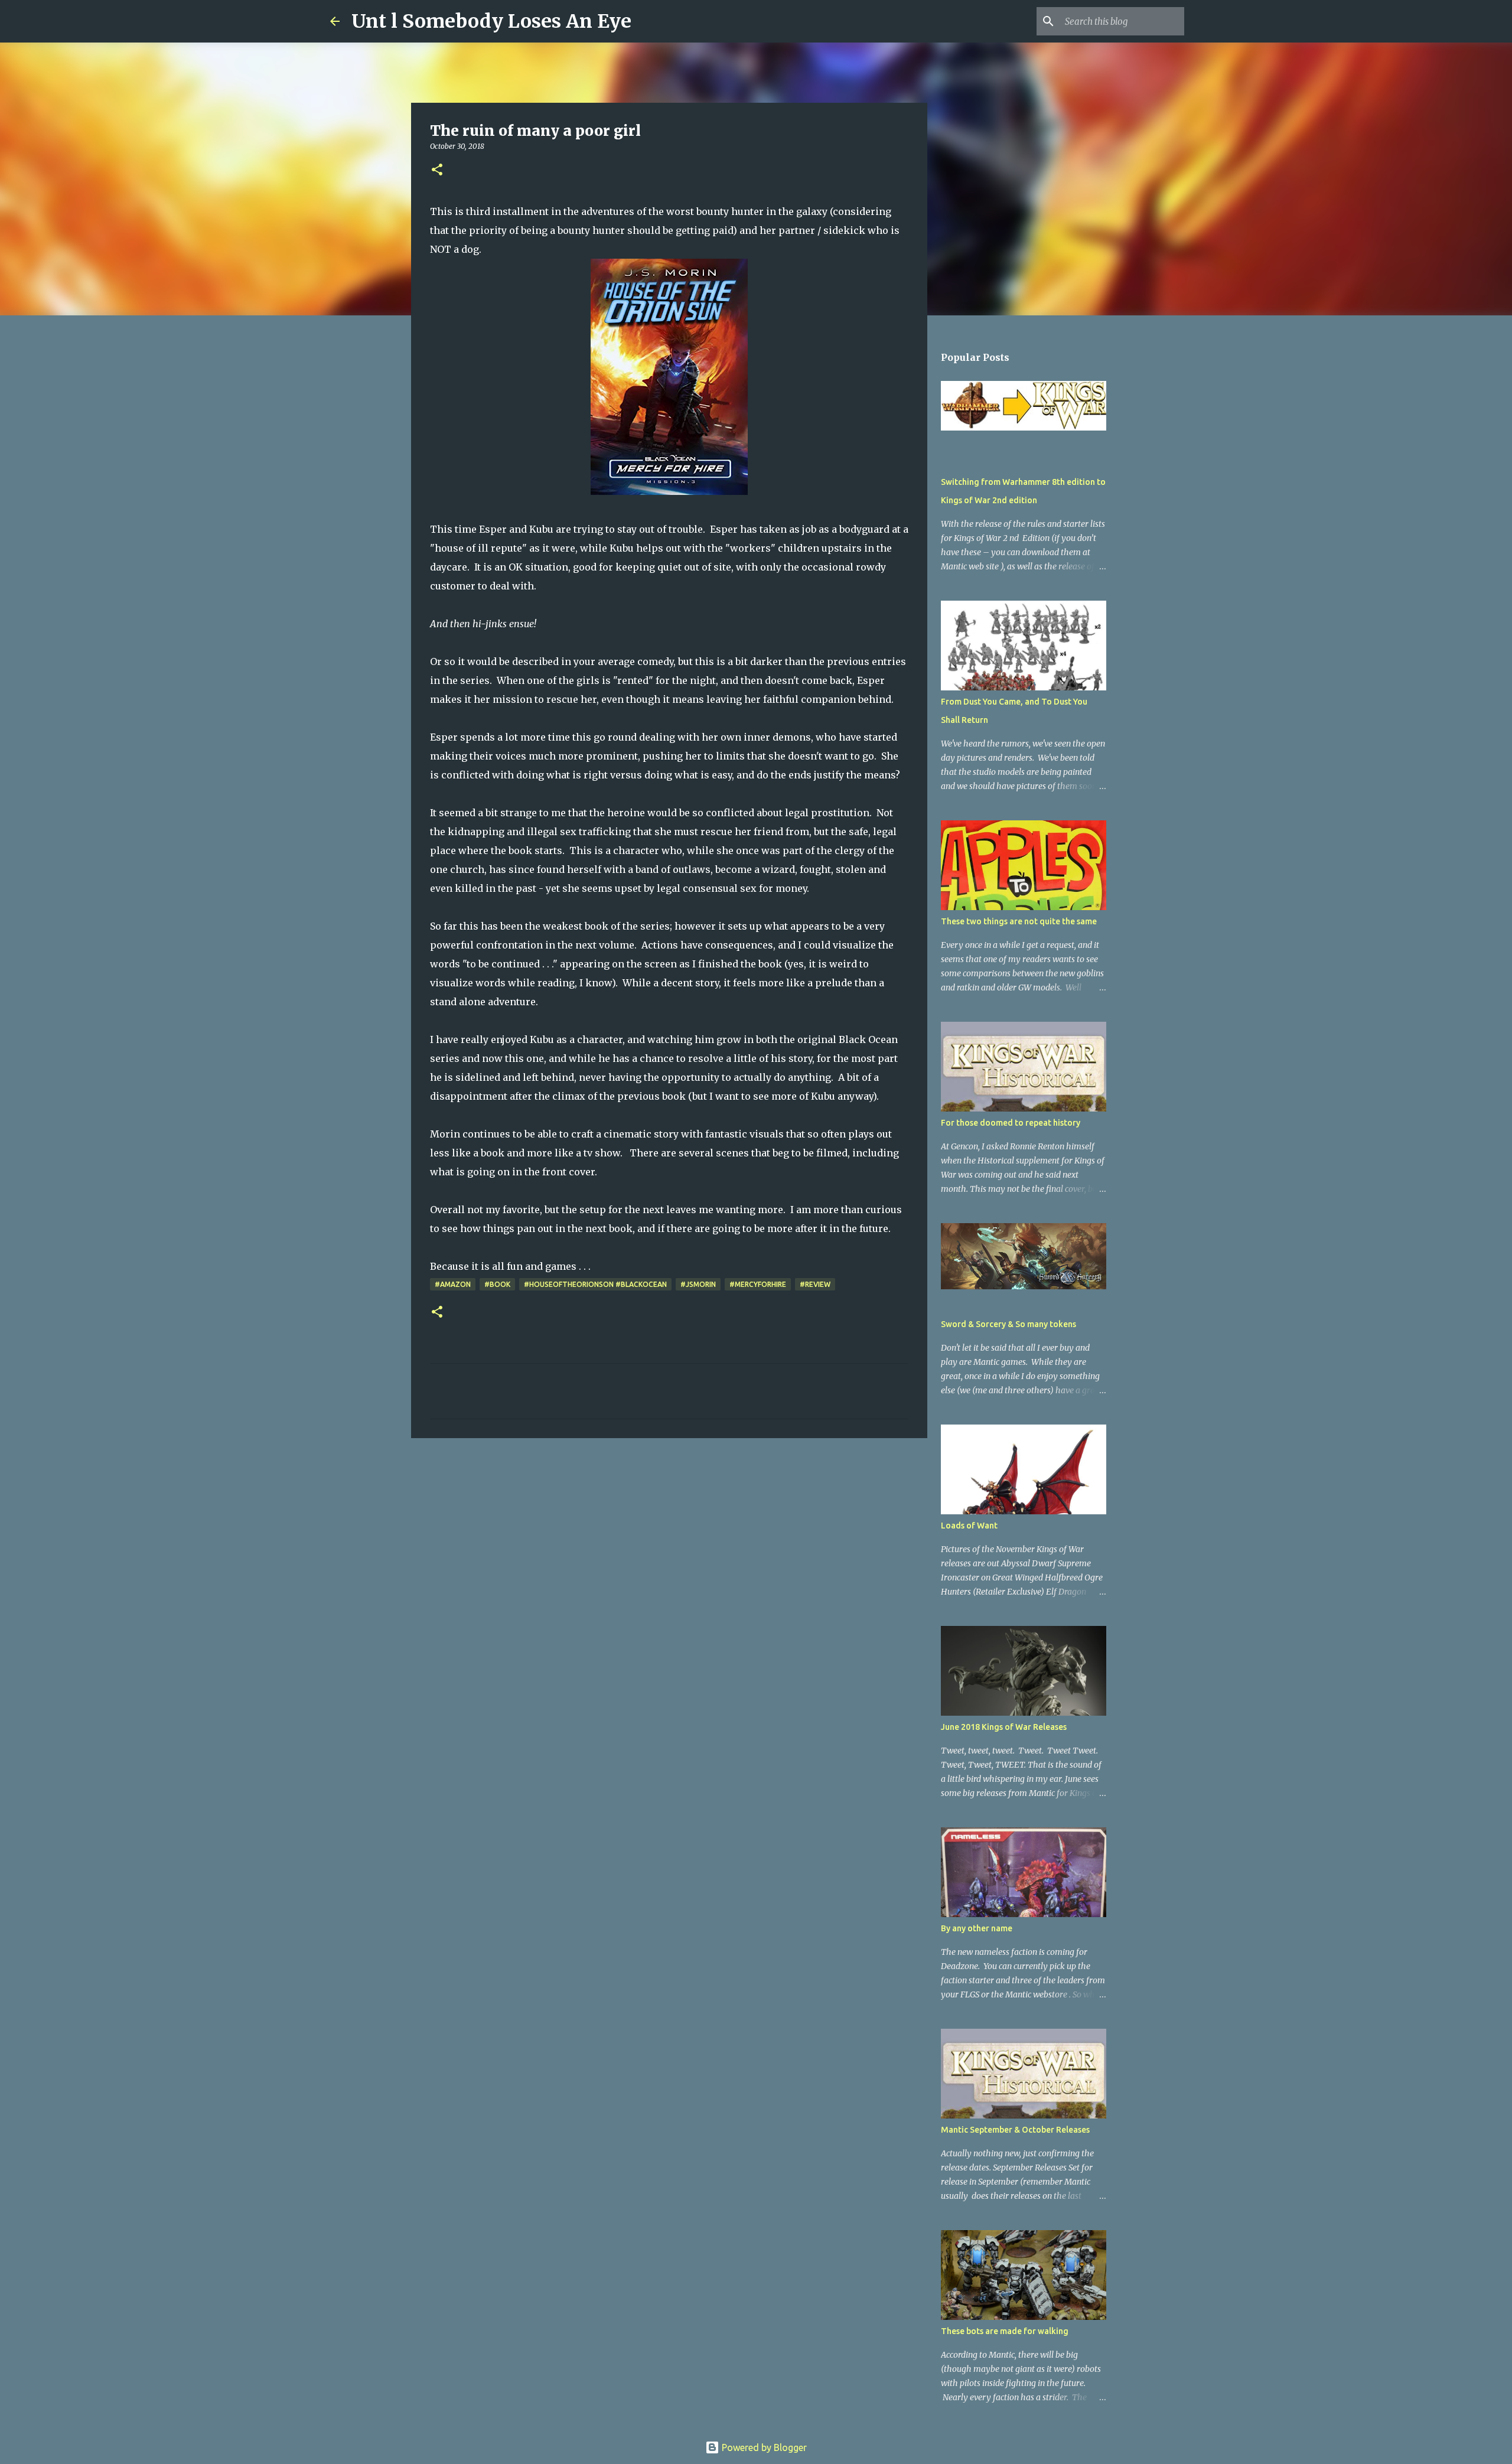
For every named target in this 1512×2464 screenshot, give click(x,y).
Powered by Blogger (763, 2447)
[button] (437, 170)
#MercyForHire (758, 1284)
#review (815, 1284)
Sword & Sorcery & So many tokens (1008, 1324)
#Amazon (453, 1284)
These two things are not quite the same (1019, 921)
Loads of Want (969, 1526)
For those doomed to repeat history (1011, 1123)
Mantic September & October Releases (1015, 2130)
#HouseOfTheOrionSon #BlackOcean (595, 1284)
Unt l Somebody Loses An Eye (491, 21)
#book (497, 1284)
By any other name (977, 1928)
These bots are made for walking (1005, 2331)
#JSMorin (698, 1284)
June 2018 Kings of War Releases (1004, 1727)
